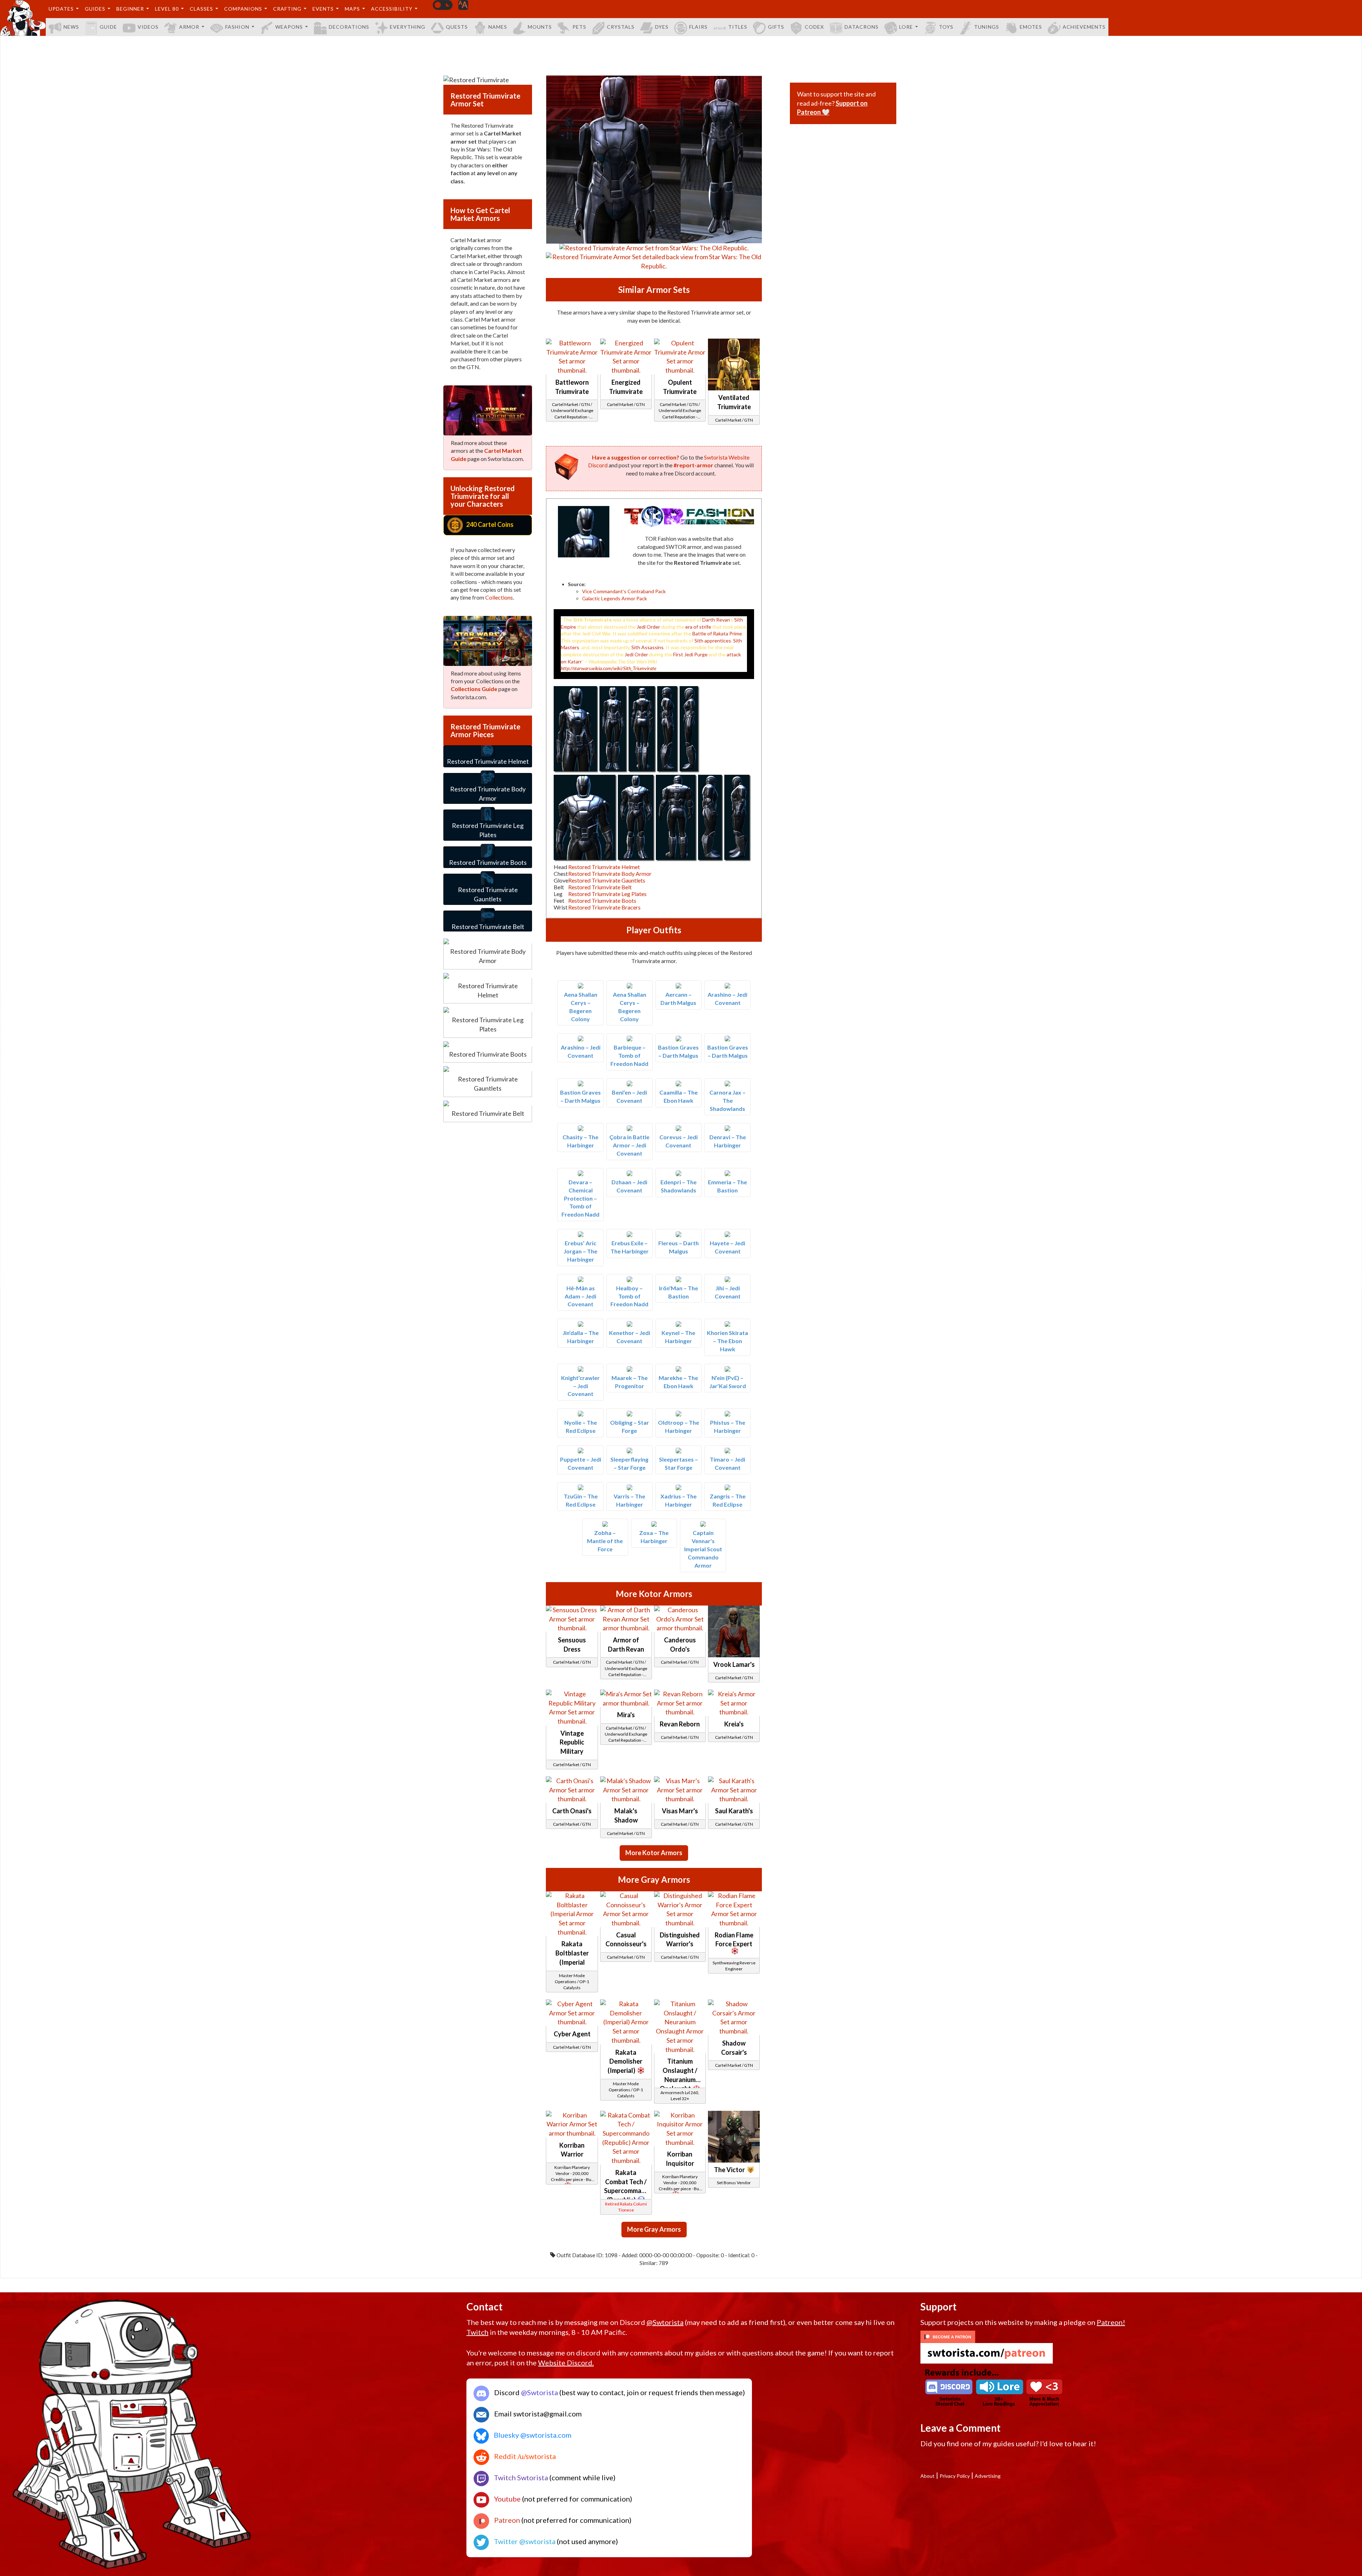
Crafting (287, 9)
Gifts (776, 27)
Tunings (987, 27)
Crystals (621, 27)
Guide (108, 27)
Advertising (988, 2476)
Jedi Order (648, 627)
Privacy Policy (955, 2476)
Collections (499, 597)
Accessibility (392, 9)
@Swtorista (665, 2322)
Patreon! (1111, 2322)
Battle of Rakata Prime (717, 633)
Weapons (289, 27)
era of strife (698, 627)
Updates (61, 9)
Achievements (1084, 27)
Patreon (506, 2520)
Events (323, 9)
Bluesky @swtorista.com (532, 2435)
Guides (95, 9)
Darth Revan (716, 620)
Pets (579, 27)
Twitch (477, 2332)
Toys (946, 27)
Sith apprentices (713, 641)
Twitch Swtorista (520, 2477)
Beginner (130, 9)
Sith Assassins (647, 647)
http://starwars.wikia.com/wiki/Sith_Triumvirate (608, 668)
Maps (352, 9)
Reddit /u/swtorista (524, 2456)
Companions (243, 9)
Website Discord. (566, 2363)
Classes (201, 9)
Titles (738, 27)
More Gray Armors (654, 2229)
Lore (906, 27)
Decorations (349, 27)
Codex (814, 27)
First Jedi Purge (690, 654)
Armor (189, 27)
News (71, 27)
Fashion (237, 27)
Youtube (507, 2499)
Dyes (662, 27)
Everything (408, 27)
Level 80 (167, 9)
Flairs (698, 27)
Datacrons (862, 27)
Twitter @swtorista (524, 2541)
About (928, 2476)
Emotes (1031, 27)
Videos (148, 27)
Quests (457, 27)
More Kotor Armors (654, 1853)
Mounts (540, 27)
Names (498, 27)
